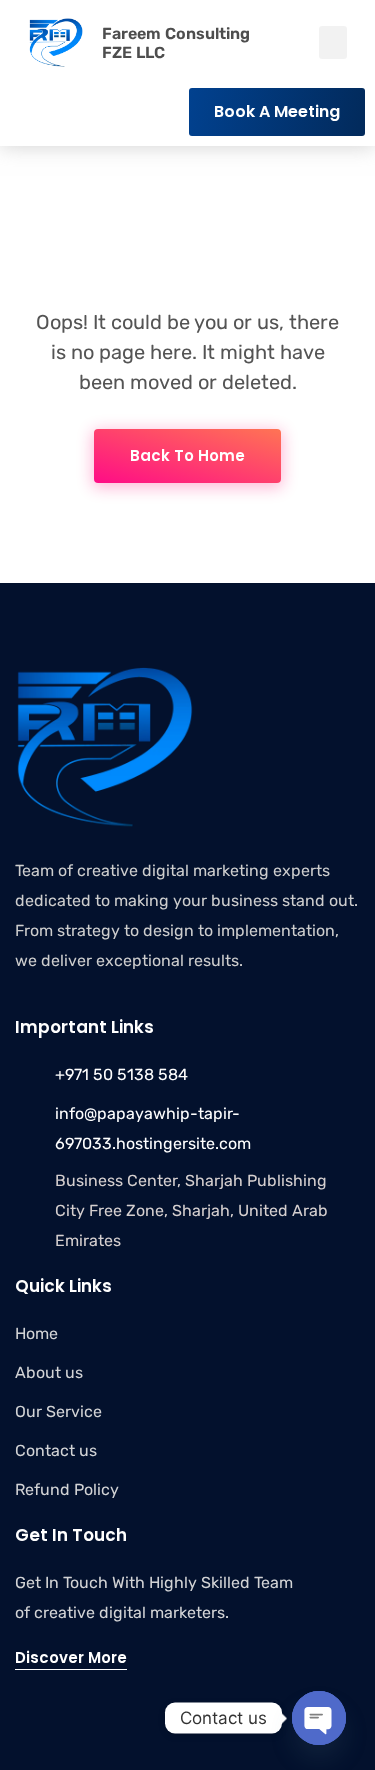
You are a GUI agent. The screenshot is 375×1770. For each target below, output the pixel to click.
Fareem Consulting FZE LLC (176, 43)
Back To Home (187, 455)
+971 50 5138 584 (121, 1074)
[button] (333, 42)
